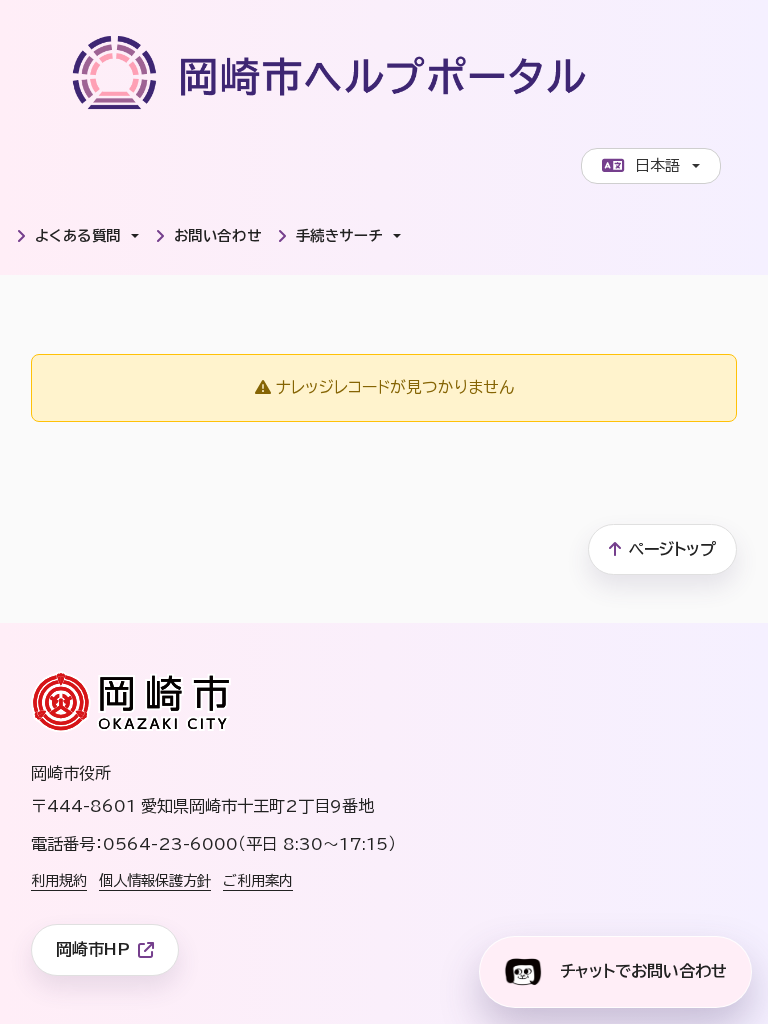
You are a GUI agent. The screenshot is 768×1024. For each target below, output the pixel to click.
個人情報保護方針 (155, 880)
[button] (77, 235)
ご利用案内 (258, 880)
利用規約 (59, 880)
